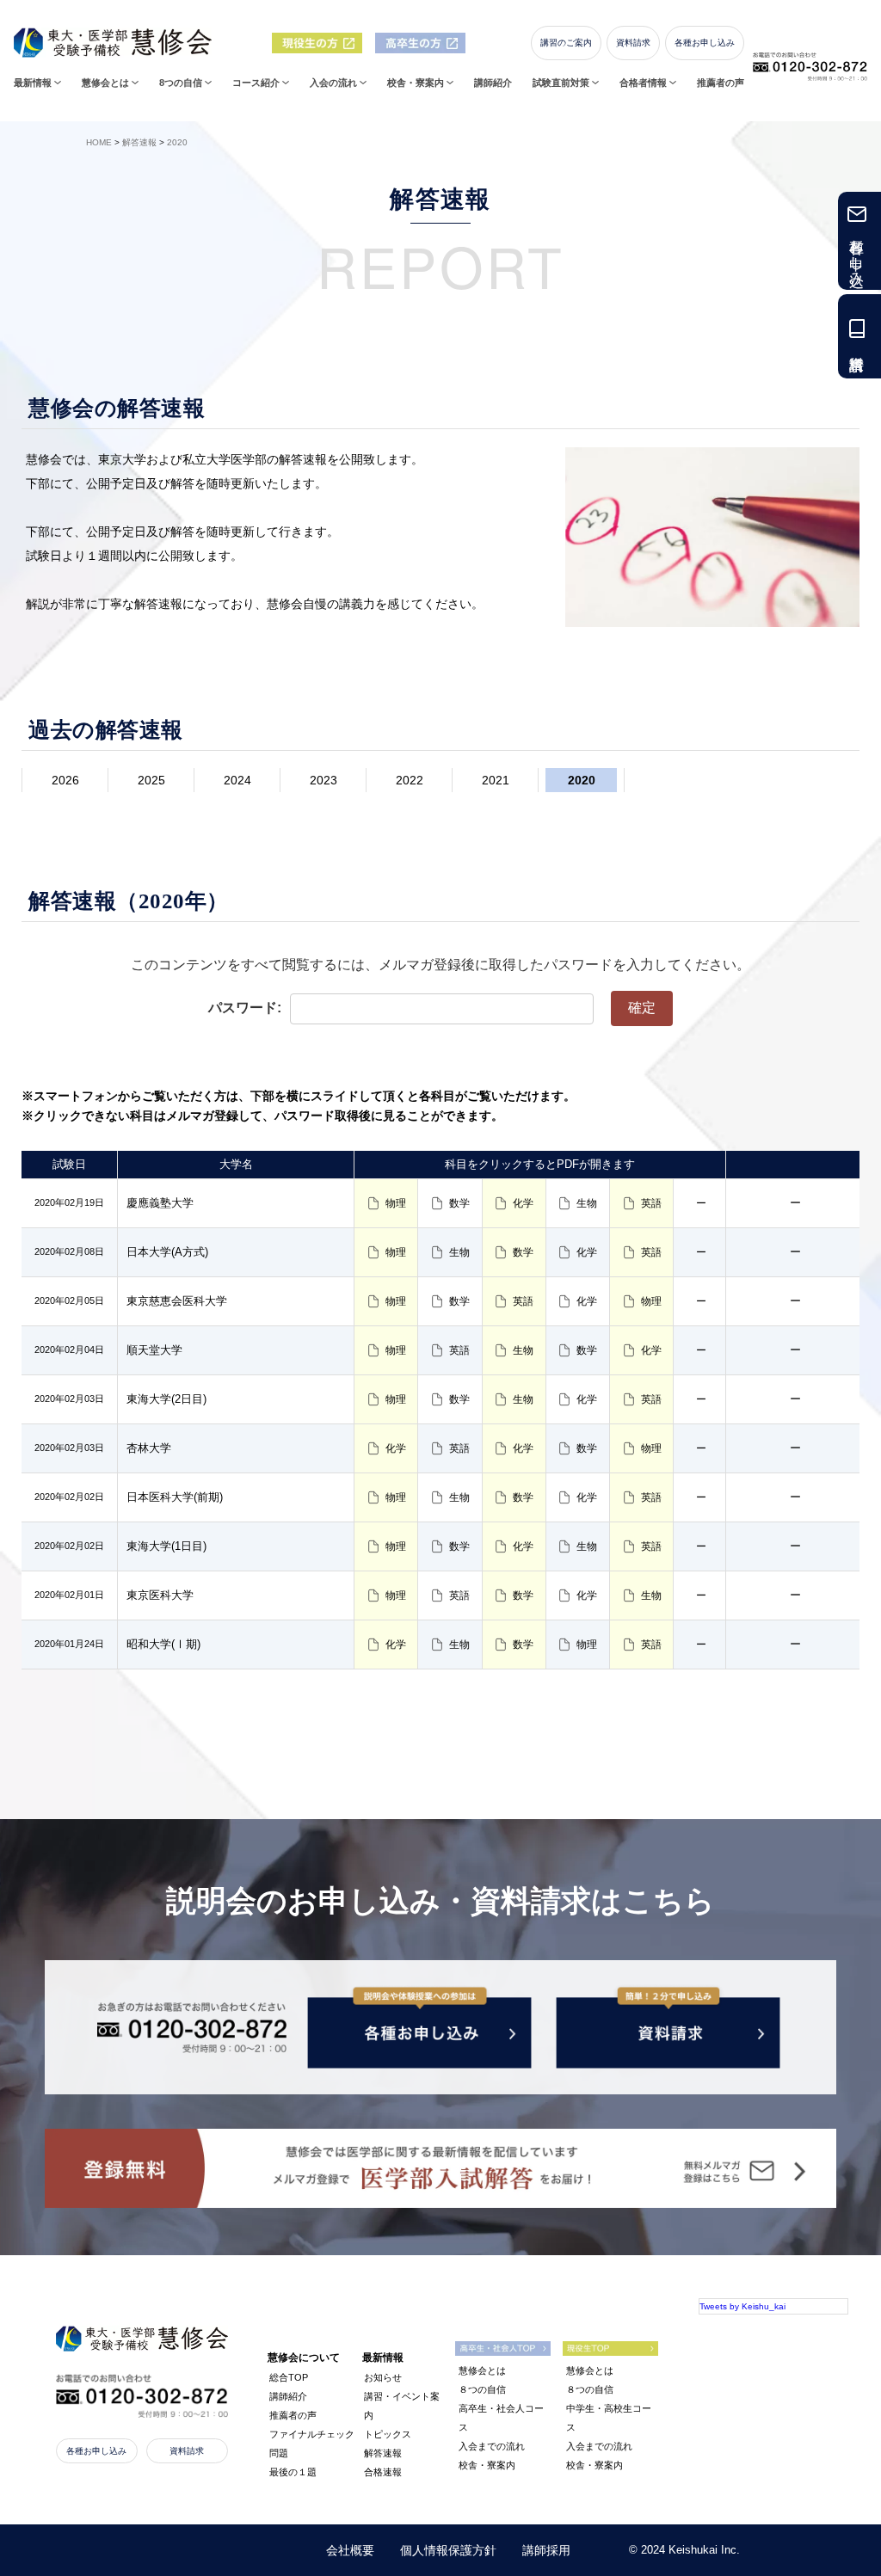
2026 (65, 780)
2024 (237, 780)
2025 (151, 780)
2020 (582, 780)
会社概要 (350, 2550)
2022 (410, 780)
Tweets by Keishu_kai (742, 2306)
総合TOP (289, 2377)
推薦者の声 (721, 83)
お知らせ (383, 2377)
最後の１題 (293, 2472)
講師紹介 (493, 83)
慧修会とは (482, 2370)
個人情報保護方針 (448, 2550)
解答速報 (383, 2453)
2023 (323, 780)
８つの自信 (482, 2389)
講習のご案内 (566, 43)
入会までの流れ (492, 2446)
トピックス (388, 2434)
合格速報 (383, 2472)
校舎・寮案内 (487, 2465)
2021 (496, 780)
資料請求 (633, 43)
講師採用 (546, 2550)
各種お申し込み (705, 43)
